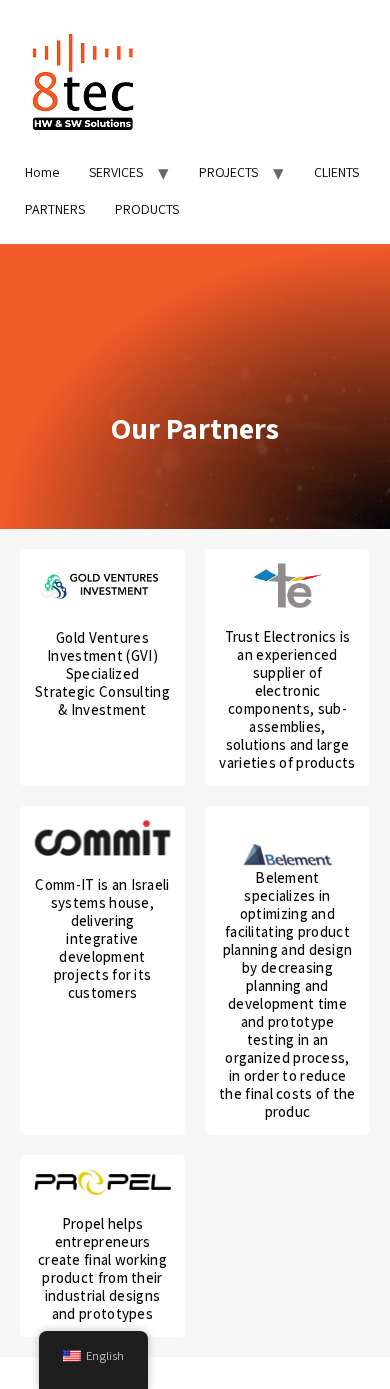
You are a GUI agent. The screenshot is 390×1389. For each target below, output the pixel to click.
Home (42, 172)
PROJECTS (228, 172)
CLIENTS (336, 172)
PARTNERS (55, 209)
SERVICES (116, 172)
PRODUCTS (147, 209)
